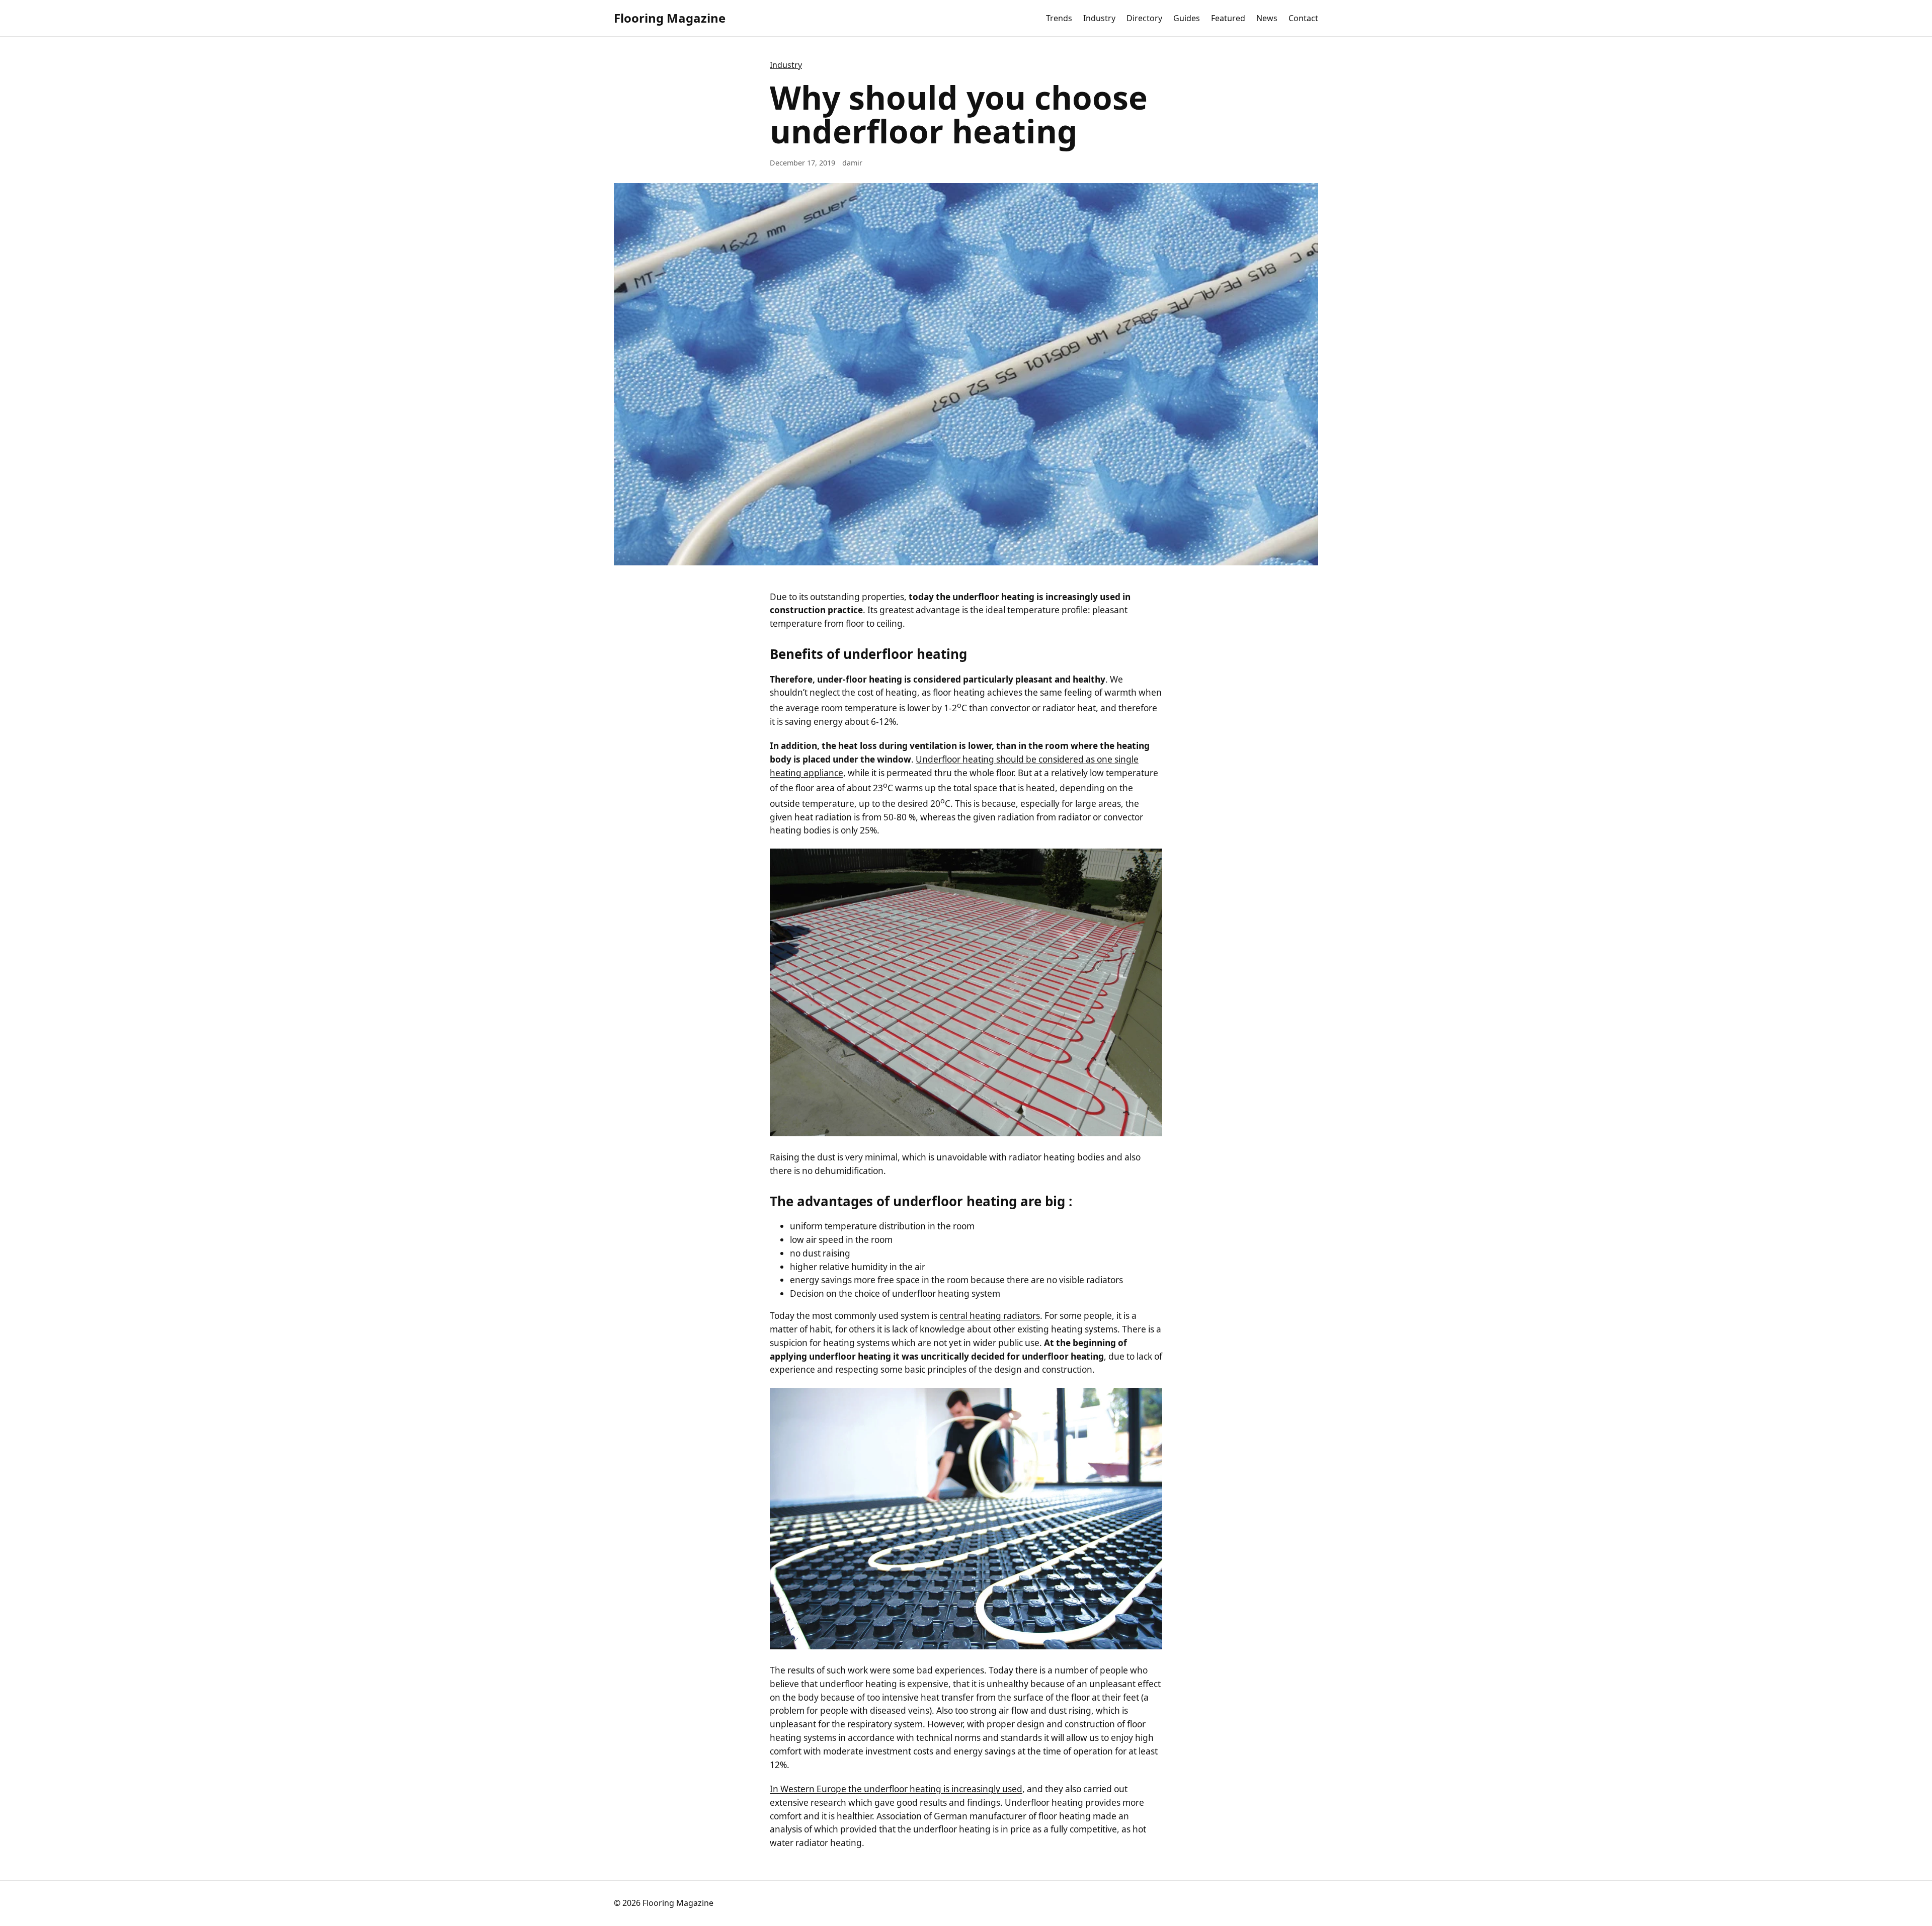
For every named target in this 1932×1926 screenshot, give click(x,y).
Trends (1059, 18)
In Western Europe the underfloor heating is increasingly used (896, 1789)
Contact (1303, 18)
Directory (1144, 18)
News (1267, 18)
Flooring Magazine (670, 18)
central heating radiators (990, 1316)
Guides (1187, 18)
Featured (1228, 18)
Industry (1099, 18)
